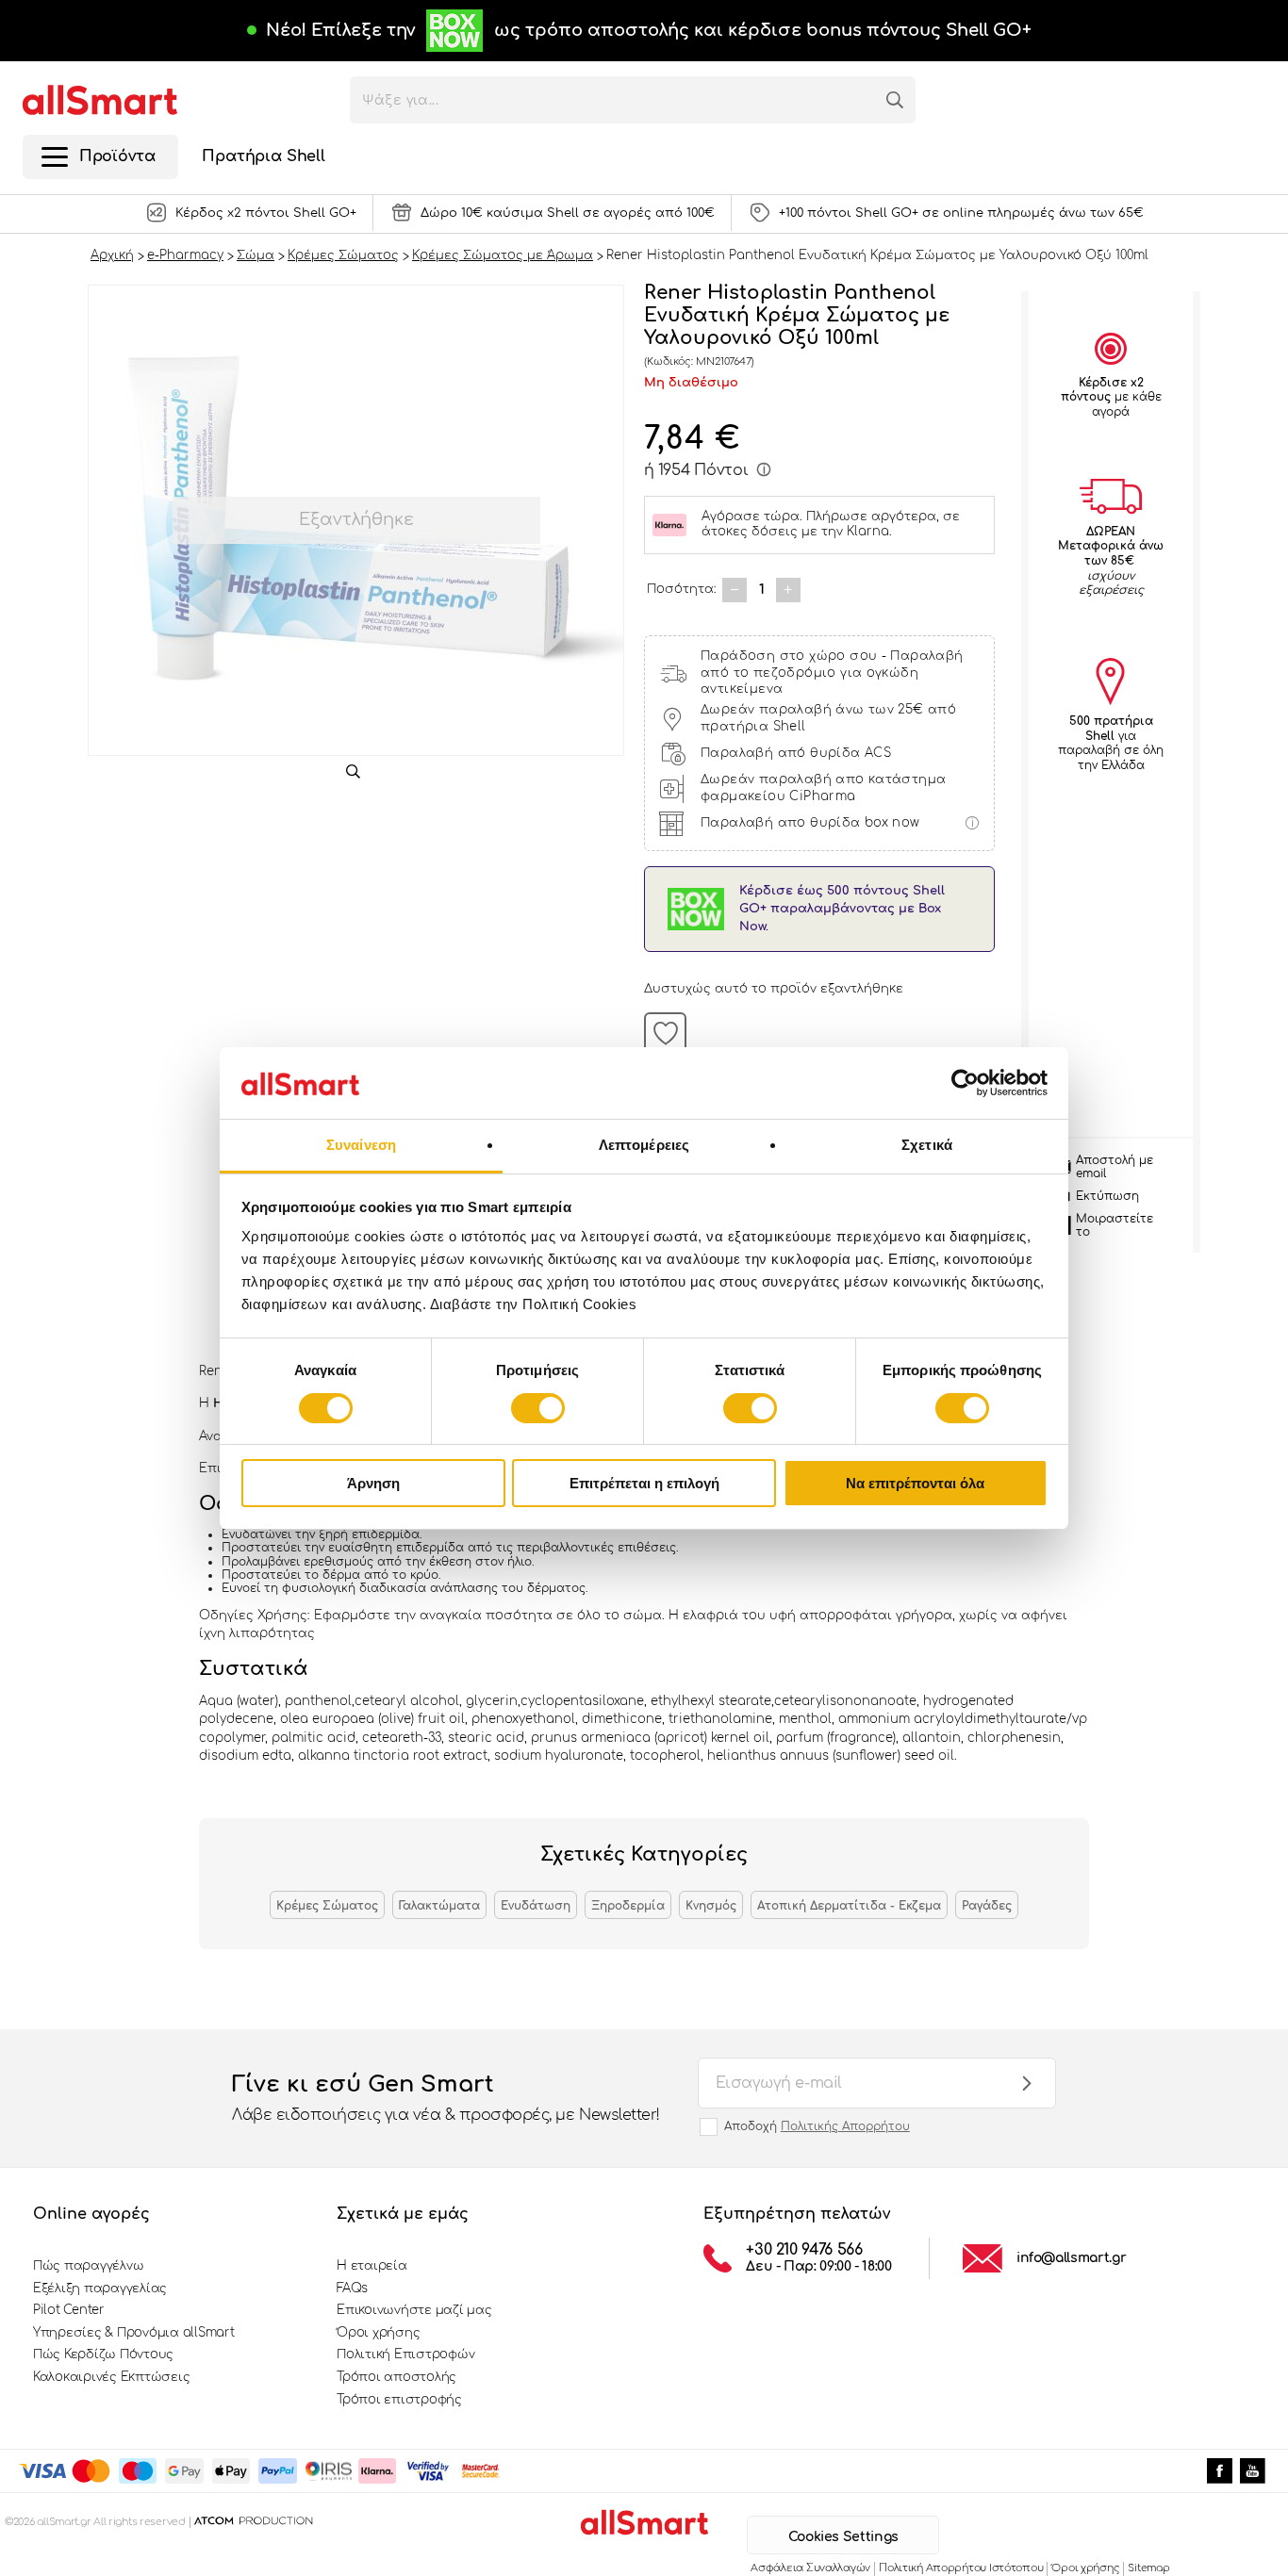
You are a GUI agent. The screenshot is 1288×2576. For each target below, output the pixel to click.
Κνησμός (711, 1906)
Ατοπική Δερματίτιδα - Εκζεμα (849, 1906)
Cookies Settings (843, 2537)
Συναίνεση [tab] (361, 1145)
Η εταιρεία (372, 2266)
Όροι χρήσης (378, 2333)
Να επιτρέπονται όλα (915, 1483)
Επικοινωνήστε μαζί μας (414, 2310)
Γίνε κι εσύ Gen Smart (446, 2098)
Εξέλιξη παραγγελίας (100, 2289)
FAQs (352, 2289)
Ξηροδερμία (628, 1906)
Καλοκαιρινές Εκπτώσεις (111, 2377)
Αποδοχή (817, 2126)
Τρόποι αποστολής (396, 2377)
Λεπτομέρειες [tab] (644, 1145)
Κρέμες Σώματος (327, 1906)
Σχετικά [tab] (927, 1145)
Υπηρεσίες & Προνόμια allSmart (133, 2333)
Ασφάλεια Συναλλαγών (810, 2568)
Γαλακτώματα (439, 1906)
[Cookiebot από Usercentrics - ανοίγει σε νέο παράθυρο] (965, 1083)
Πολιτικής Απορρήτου (845, 2126)
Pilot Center (69, 2310)
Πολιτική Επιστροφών (405, 2354)
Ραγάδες (987, 1906)
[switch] (538, 1408)
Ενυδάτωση (536, 1906)
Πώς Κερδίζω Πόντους (103, 2354)
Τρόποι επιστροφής (399, 2400)
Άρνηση (373, 1483)
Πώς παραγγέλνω (88, 2266)
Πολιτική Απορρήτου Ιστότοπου (961, 2568)
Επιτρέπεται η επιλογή (644, 1483)
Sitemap (1148, 2568)
